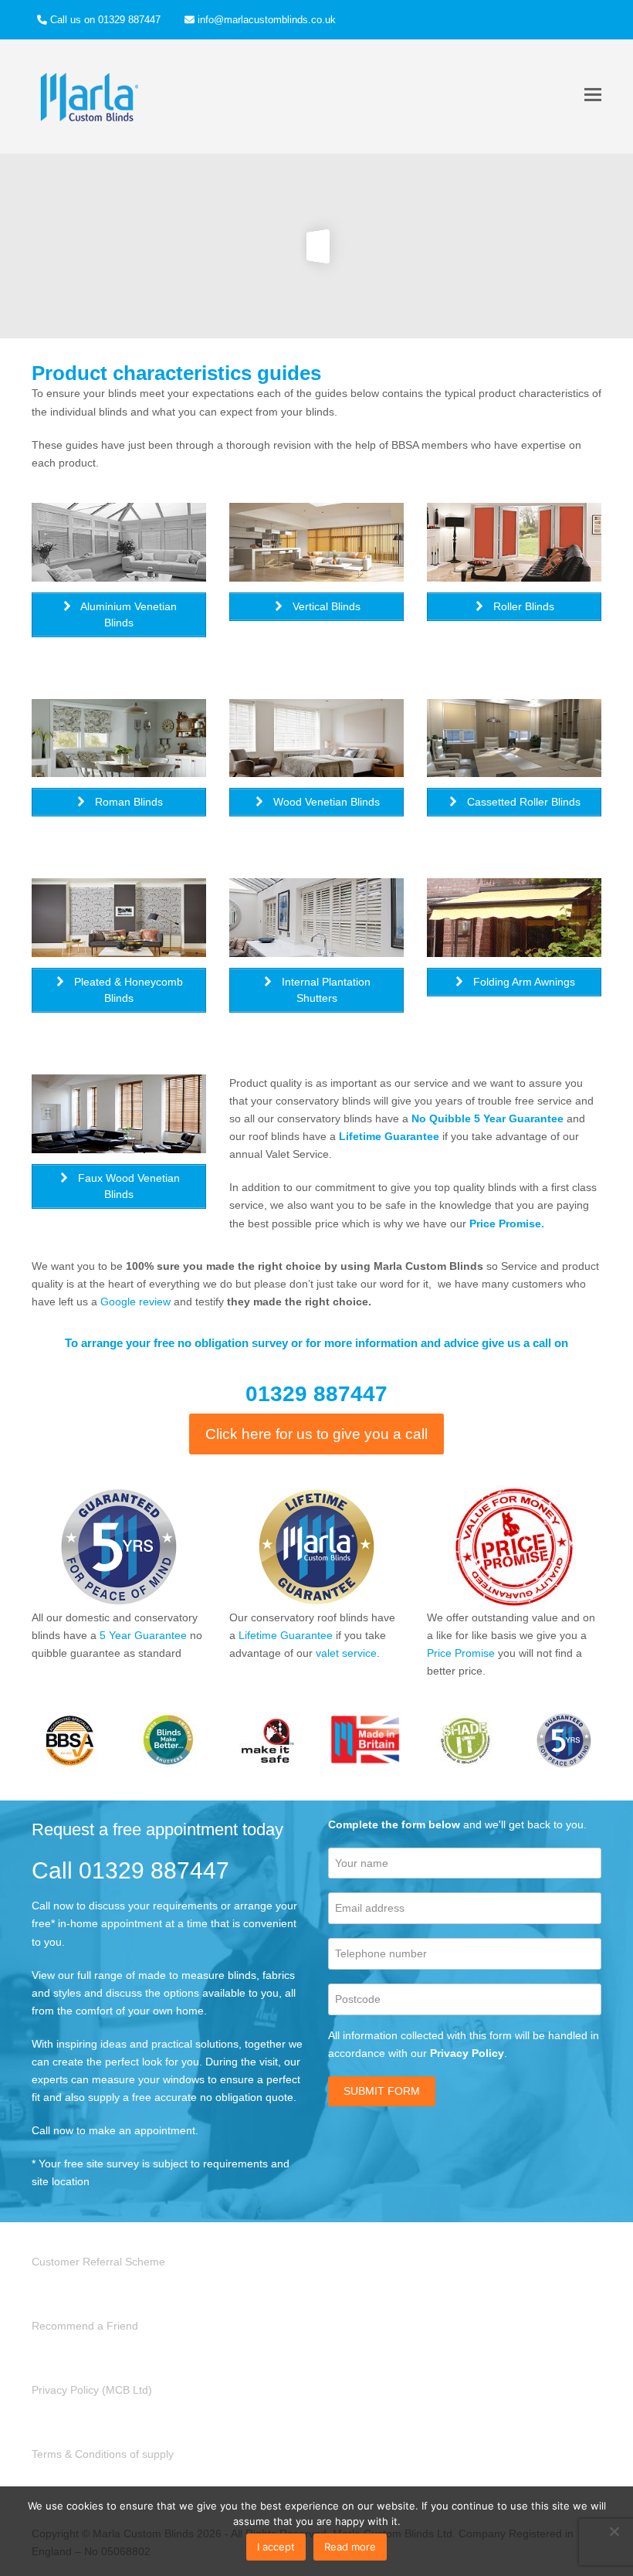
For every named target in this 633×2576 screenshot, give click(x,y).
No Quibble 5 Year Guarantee (487, 1118)
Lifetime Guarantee (389, 1136)
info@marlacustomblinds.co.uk (267, 20)
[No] (614, 2531)
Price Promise (461, 1653)
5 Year (115, 1635)
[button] (593, 95)
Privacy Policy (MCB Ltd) (92, 2390)
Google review (135, 1302)
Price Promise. (507, 1224)
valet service (346, 1653)
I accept (276, 2547)
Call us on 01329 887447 (105, 20)
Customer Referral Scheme (98, 2262)
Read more (350, 2547)
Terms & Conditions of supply (103, 2454)
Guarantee (159, 1635)
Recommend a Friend (85, 2326)
